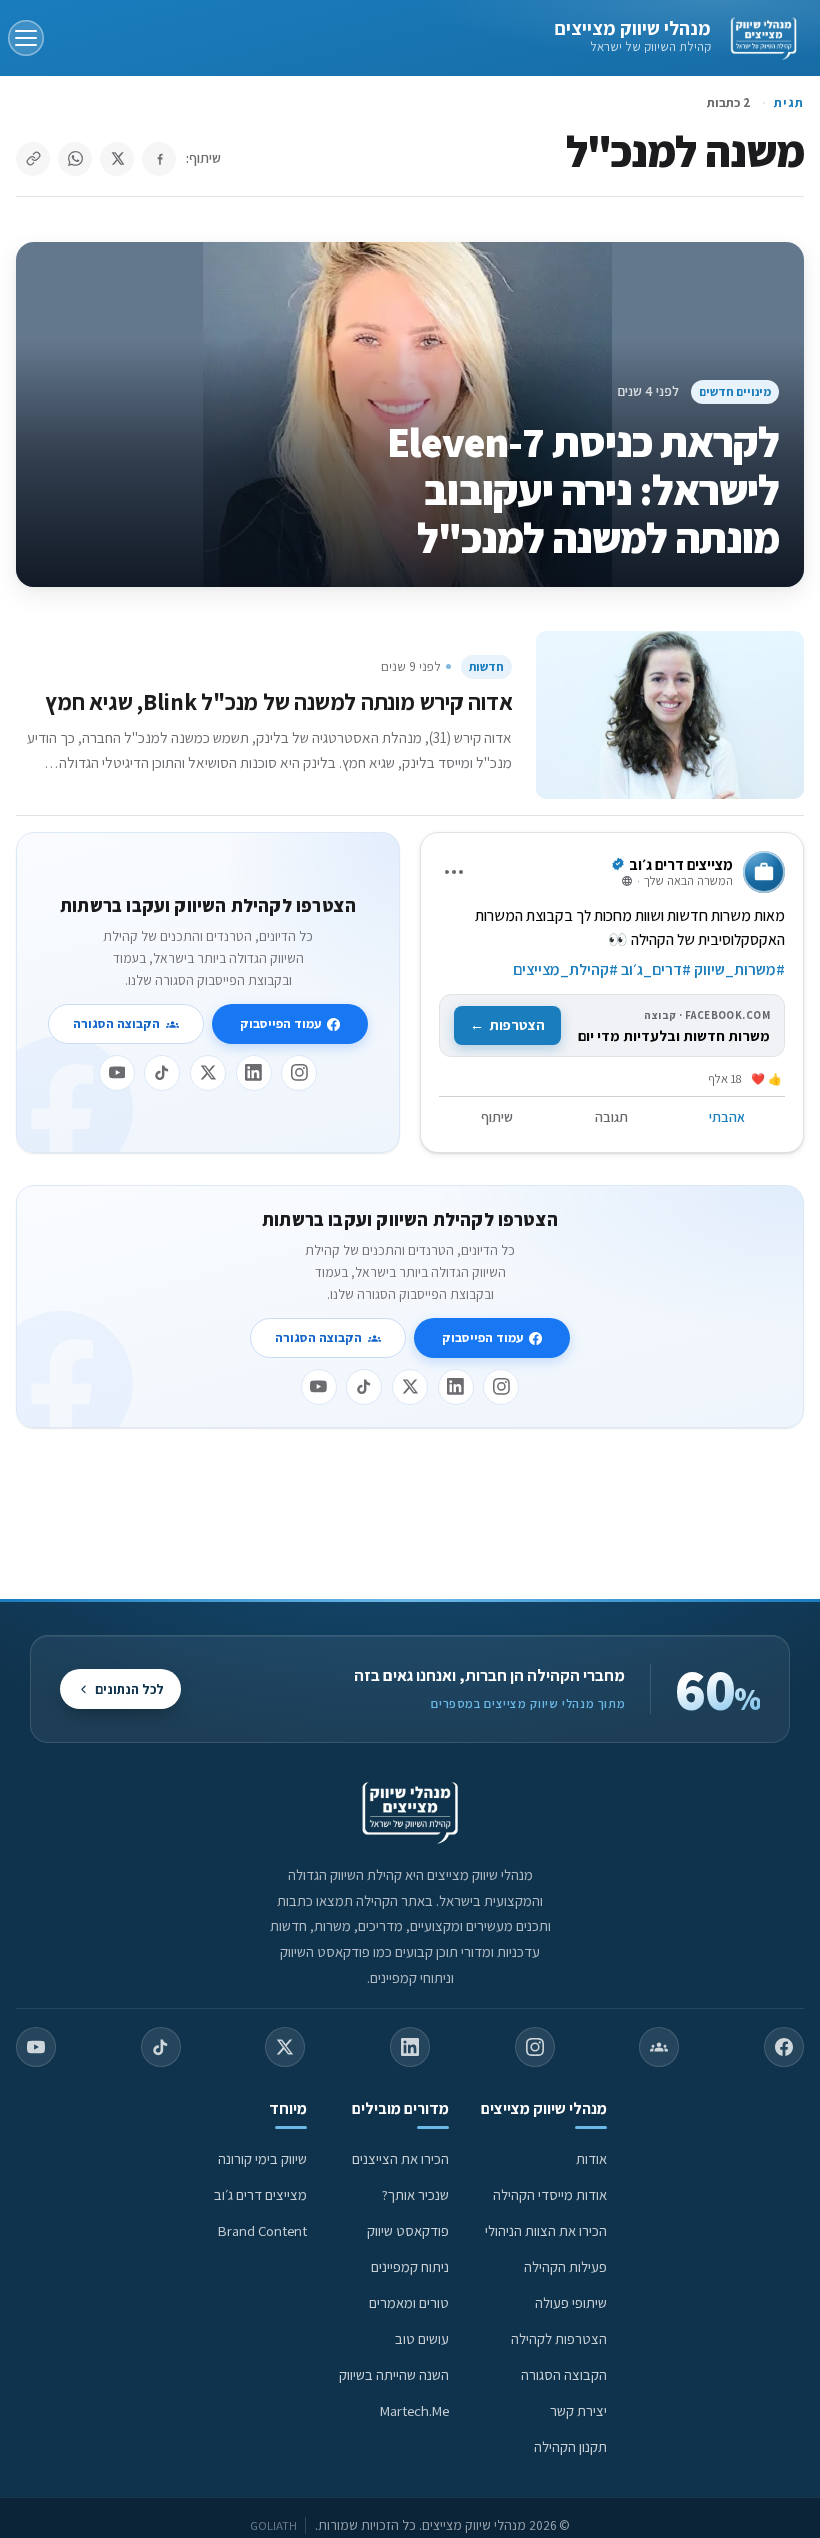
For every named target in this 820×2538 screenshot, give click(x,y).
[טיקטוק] (162, 1073)
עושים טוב (422, 2338)
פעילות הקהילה (565, 2266)
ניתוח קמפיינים (410, 2266)
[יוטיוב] (117, 1073)
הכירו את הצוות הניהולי (546, 2230)
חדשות (486, 666)
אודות (591, 2158)
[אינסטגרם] (299, 1073)
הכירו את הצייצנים (400, 2158)
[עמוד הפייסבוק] (784, 2047)
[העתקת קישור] (33, 159)
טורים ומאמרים (409, 2302)
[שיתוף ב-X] (117, 159)
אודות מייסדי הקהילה (550, 2194)
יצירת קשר (578, 2410)
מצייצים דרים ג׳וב (260, 2194)
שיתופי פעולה (571, 2302)
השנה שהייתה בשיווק (394, 2374)
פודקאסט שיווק (408, 2230)
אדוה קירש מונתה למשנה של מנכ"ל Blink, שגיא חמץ (278, 701)
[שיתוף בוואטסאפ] (75, 159)
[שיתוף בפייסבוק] (159, 159)
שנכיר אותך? (415, 2194)
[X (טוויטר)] (285, 2047)
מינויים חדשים (735, 391)
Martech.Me (414, 2410)
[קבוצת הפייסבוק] (659, 2047)
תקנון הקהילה (570, 2446)
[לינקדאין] (254, 1073)
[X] (208, 1073)
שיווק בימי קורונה (262, 2158)
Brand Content (262, 2230)
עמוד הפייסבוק (280, 1023)
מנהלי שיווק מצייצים (632, 28)
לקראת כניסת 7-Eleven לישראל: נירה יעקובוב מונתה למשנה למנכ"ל (583, 489)
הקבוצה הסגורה (116, 1023)
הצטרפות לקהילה (559, 2338)
